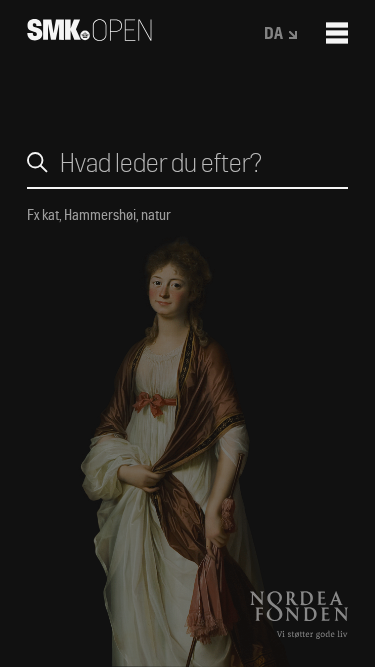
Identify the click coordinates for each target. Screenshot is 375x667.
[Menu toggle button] (337, 33)
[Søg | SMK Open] (89, 34)
